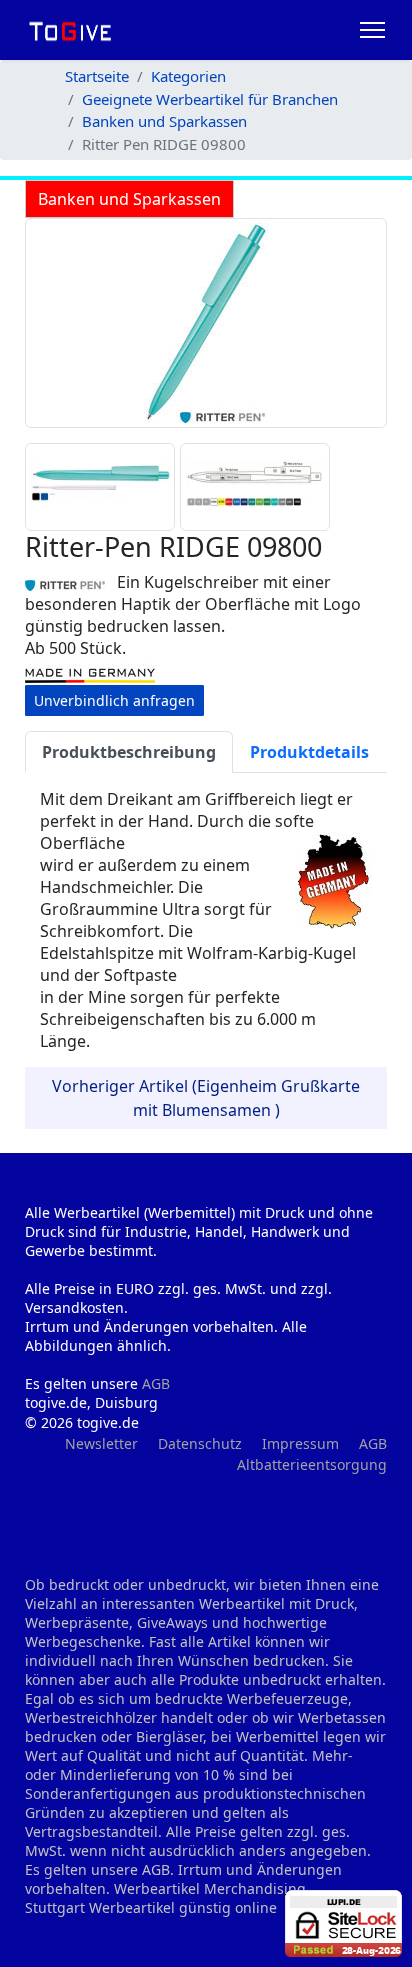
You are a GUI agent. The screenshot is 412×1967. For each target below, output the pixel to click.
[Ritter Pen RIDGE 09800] (206, 323)
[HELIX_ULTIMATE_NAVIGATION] (372, 30)
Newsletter (101, 1443)
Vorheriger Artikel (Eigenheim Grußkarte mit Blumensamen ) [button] (206, 1098)
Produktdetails (309, 752)
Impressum (300, 1443)
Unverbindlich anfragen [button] (114, 700)
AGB (156, 1383)
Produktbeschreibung (129, 752)
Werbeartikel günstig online (183, 1907)
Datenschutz (200, 1443)
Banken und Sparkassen (129, 199)
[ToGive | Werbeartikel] (70, 30)
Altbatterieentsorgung (312, 1464)
